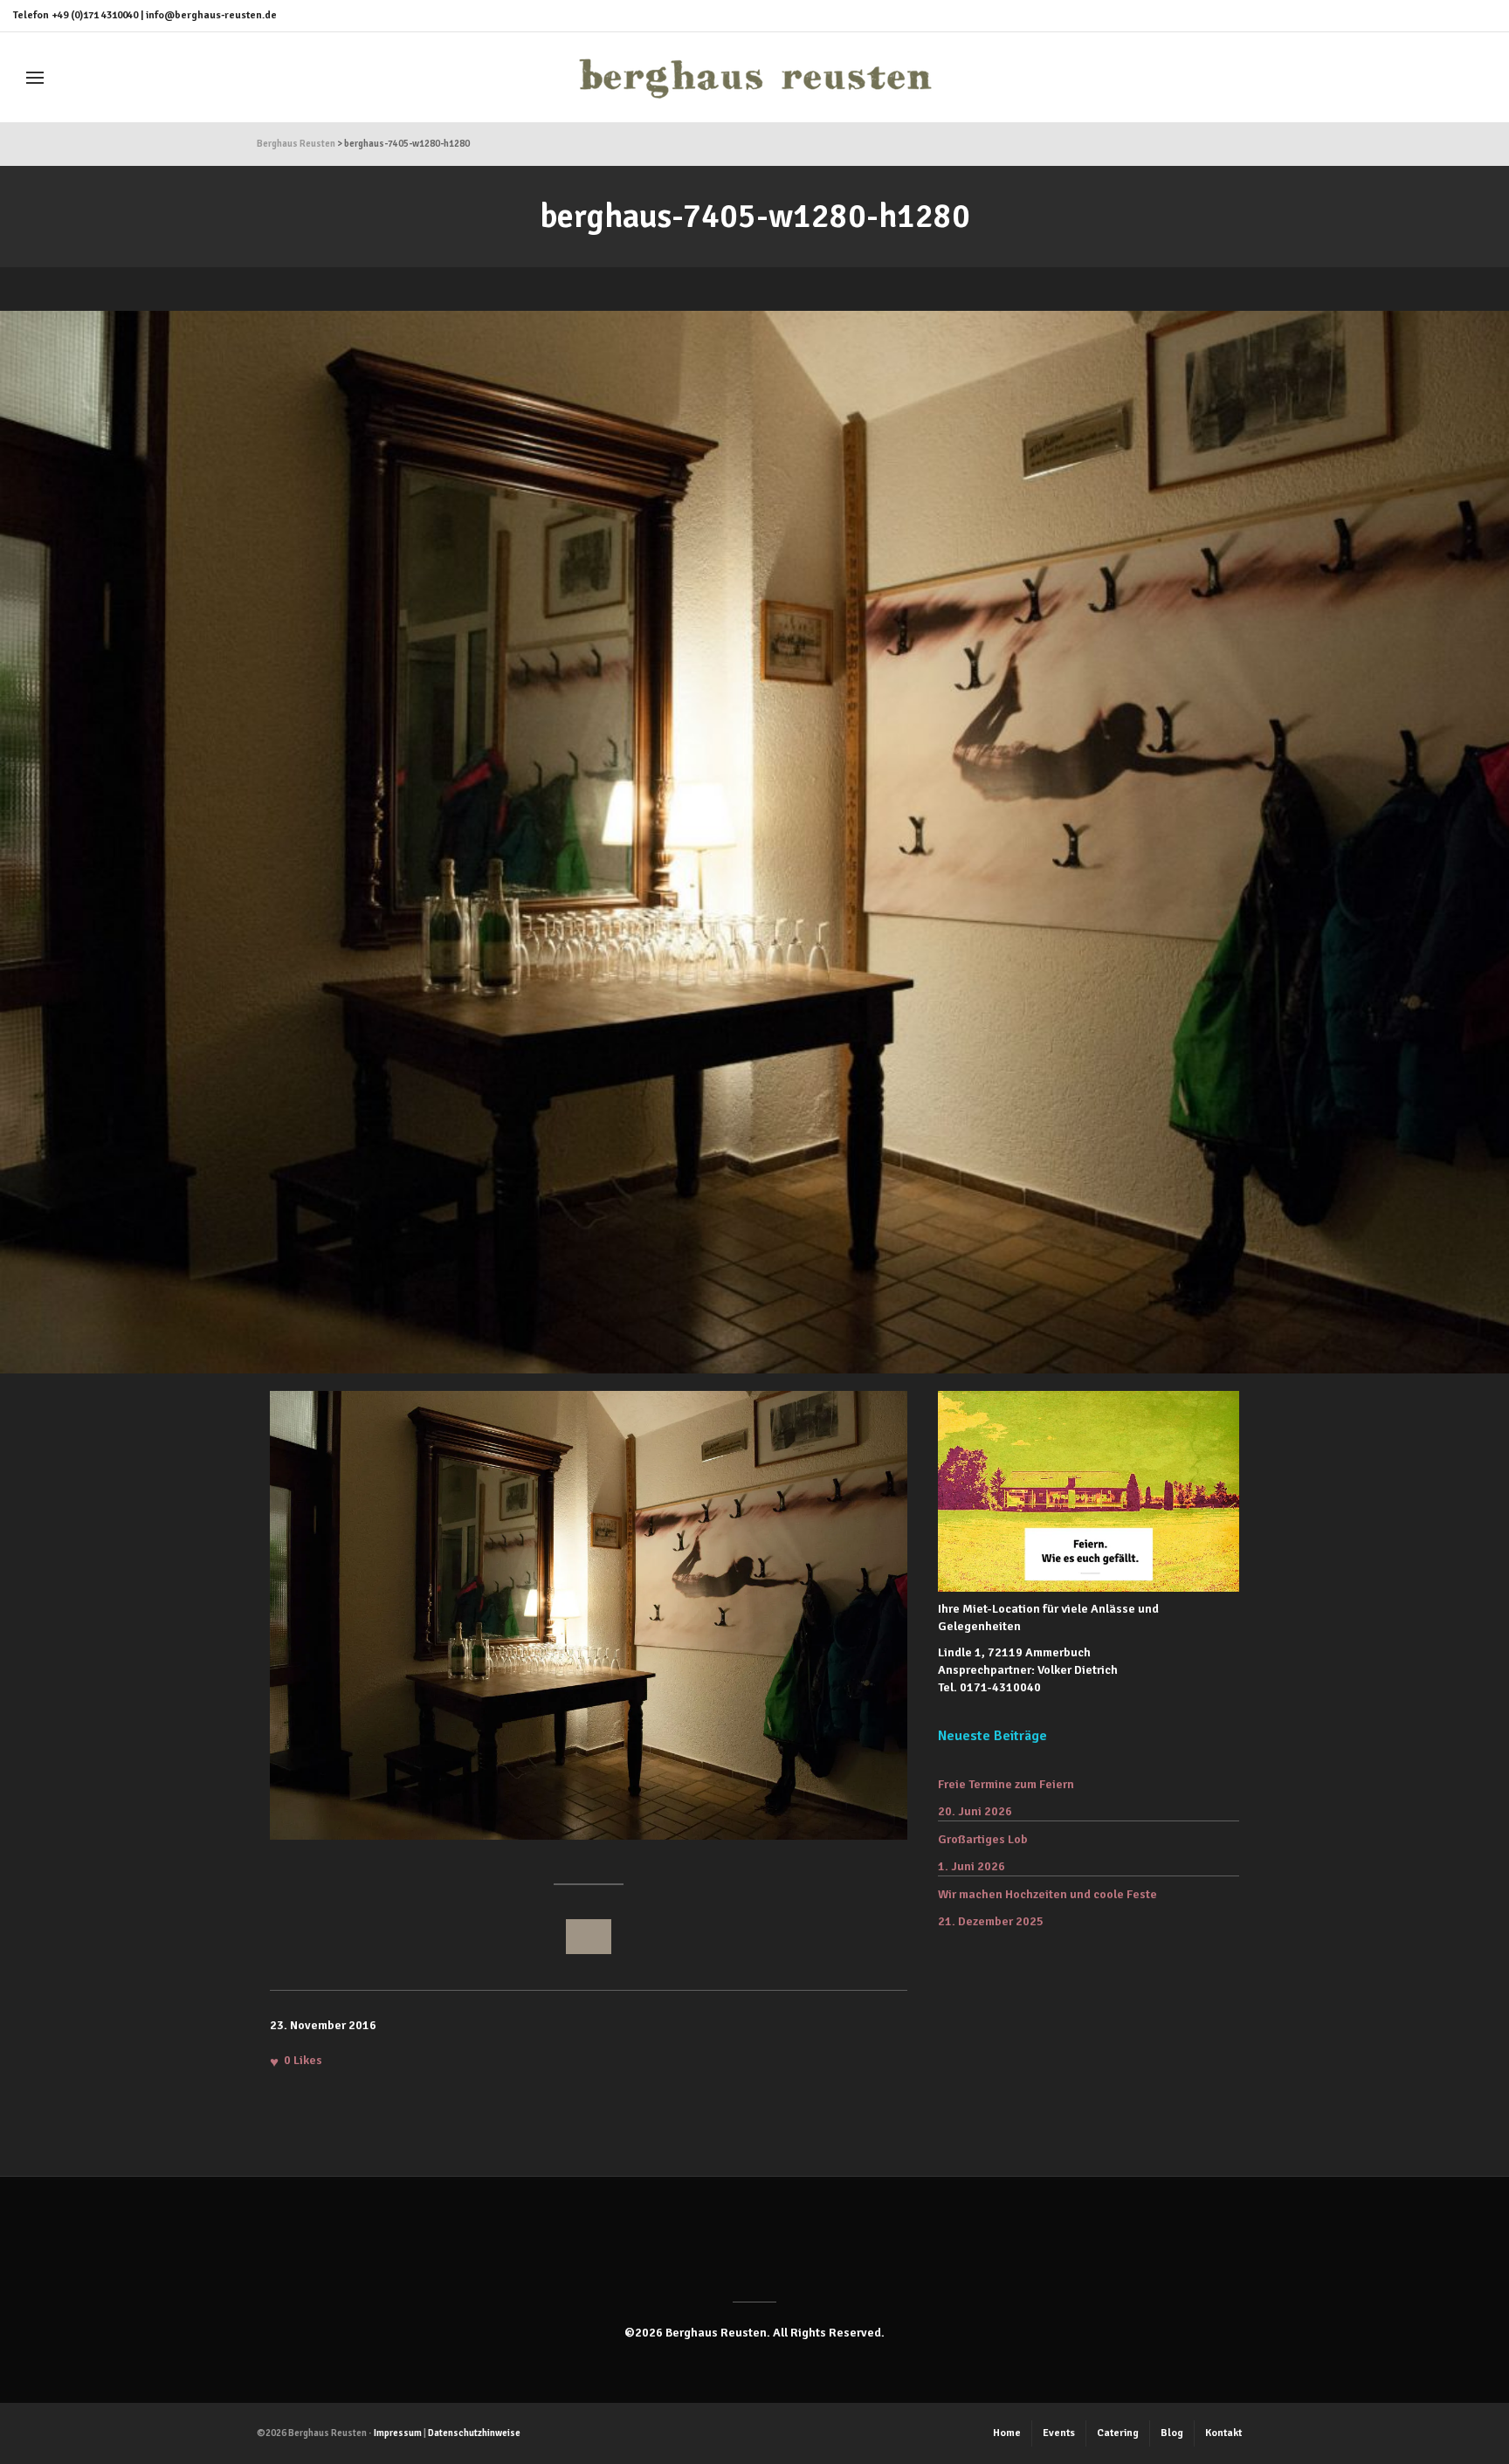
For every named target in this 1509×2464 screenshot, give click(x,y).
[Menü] (35, 78)
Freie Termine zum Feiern (1006, 1784)
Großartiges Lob (983, 1839)
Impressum (398, 2433)
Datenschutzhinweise (474, 2433)
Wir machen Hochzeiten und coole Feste (1047, 1894)
